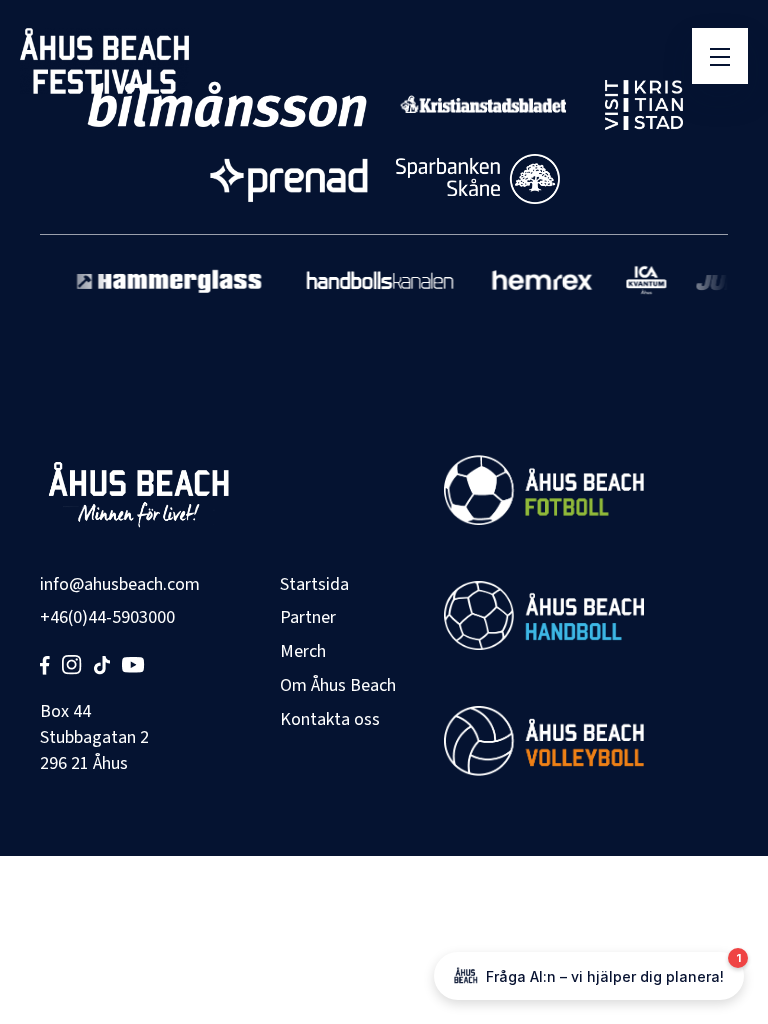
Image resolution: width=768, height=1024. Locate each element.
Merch (303, 651)
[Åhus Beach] (104, 61)
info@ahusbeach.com (120, 584)
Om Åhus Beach (338, 685)
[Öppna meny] (720, 56)
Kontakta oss (330, 719)
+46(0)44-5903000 (107, 617)
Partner (308, 617)
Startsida (314, 584)
